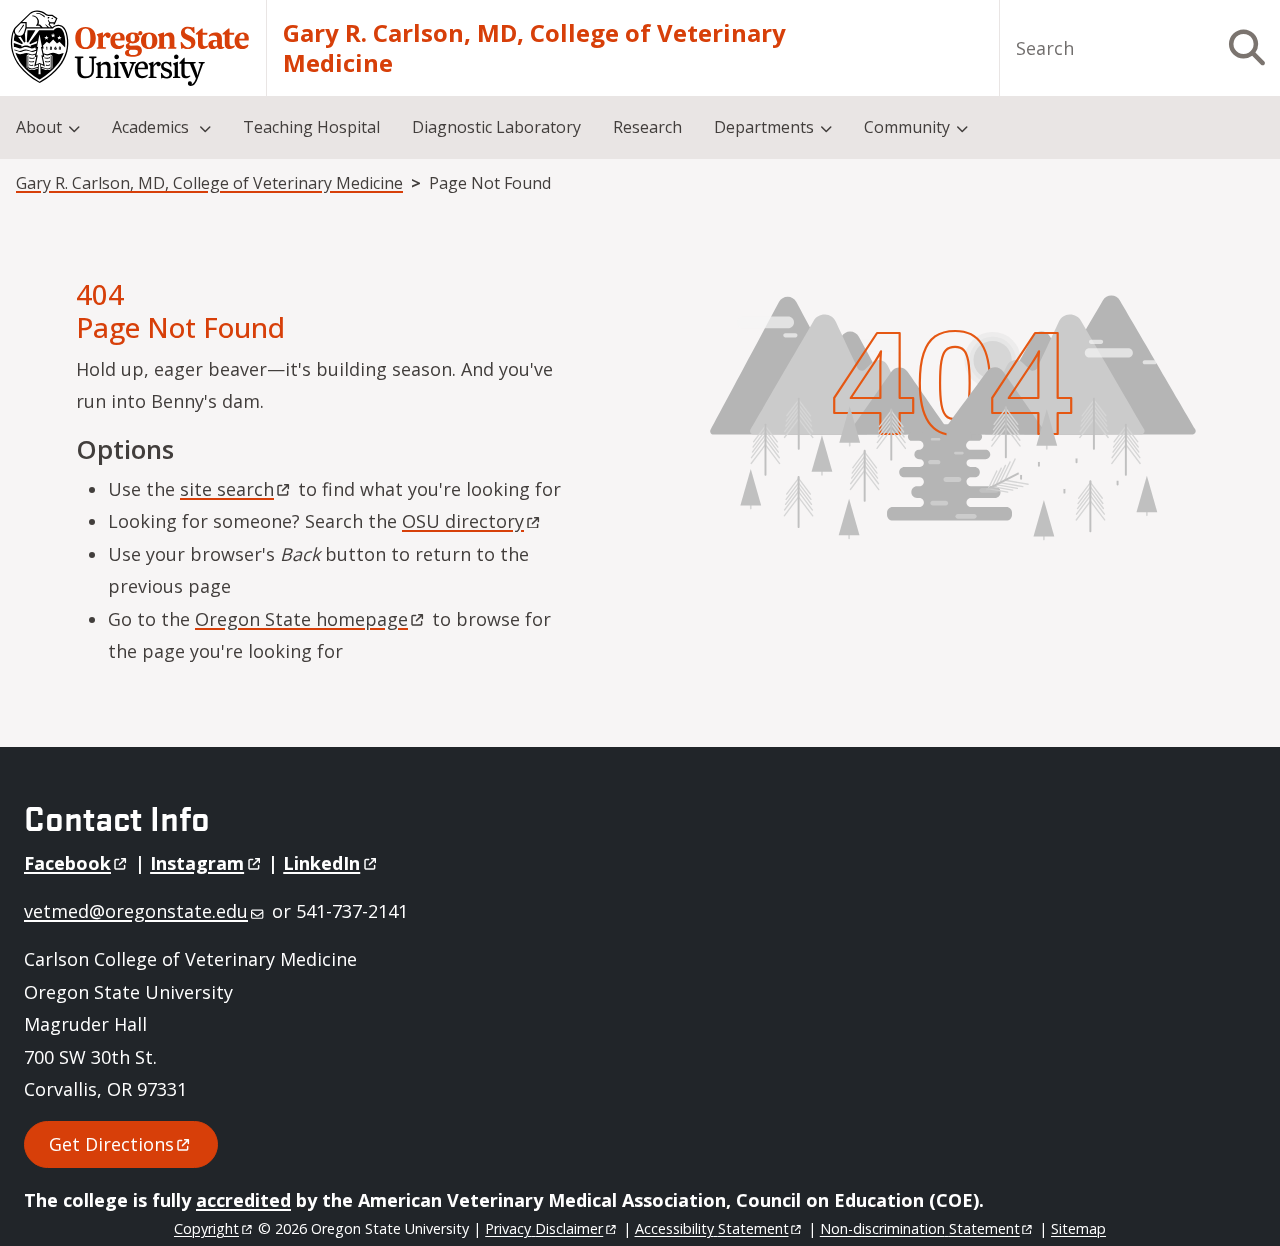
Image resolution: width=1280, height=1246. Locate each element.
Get (111, 1144)
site (227, 489)
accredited (243, 1200)
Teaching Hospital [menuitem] (311, 127)
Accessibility (712, 1228)
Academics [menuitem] (152, 127)
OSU (463, 521)
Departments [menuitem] (764, 127)
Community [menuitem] (907, 127)
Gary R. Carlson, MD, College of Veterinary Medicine (534, 48)
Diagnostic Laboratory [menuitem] (496, 127)
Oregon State (301, 619)
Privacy (544, 1228)
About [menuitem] (39, 127)
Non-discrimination (920, 1228)
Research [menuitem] (647, 127)
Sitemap (1078, 1228)
